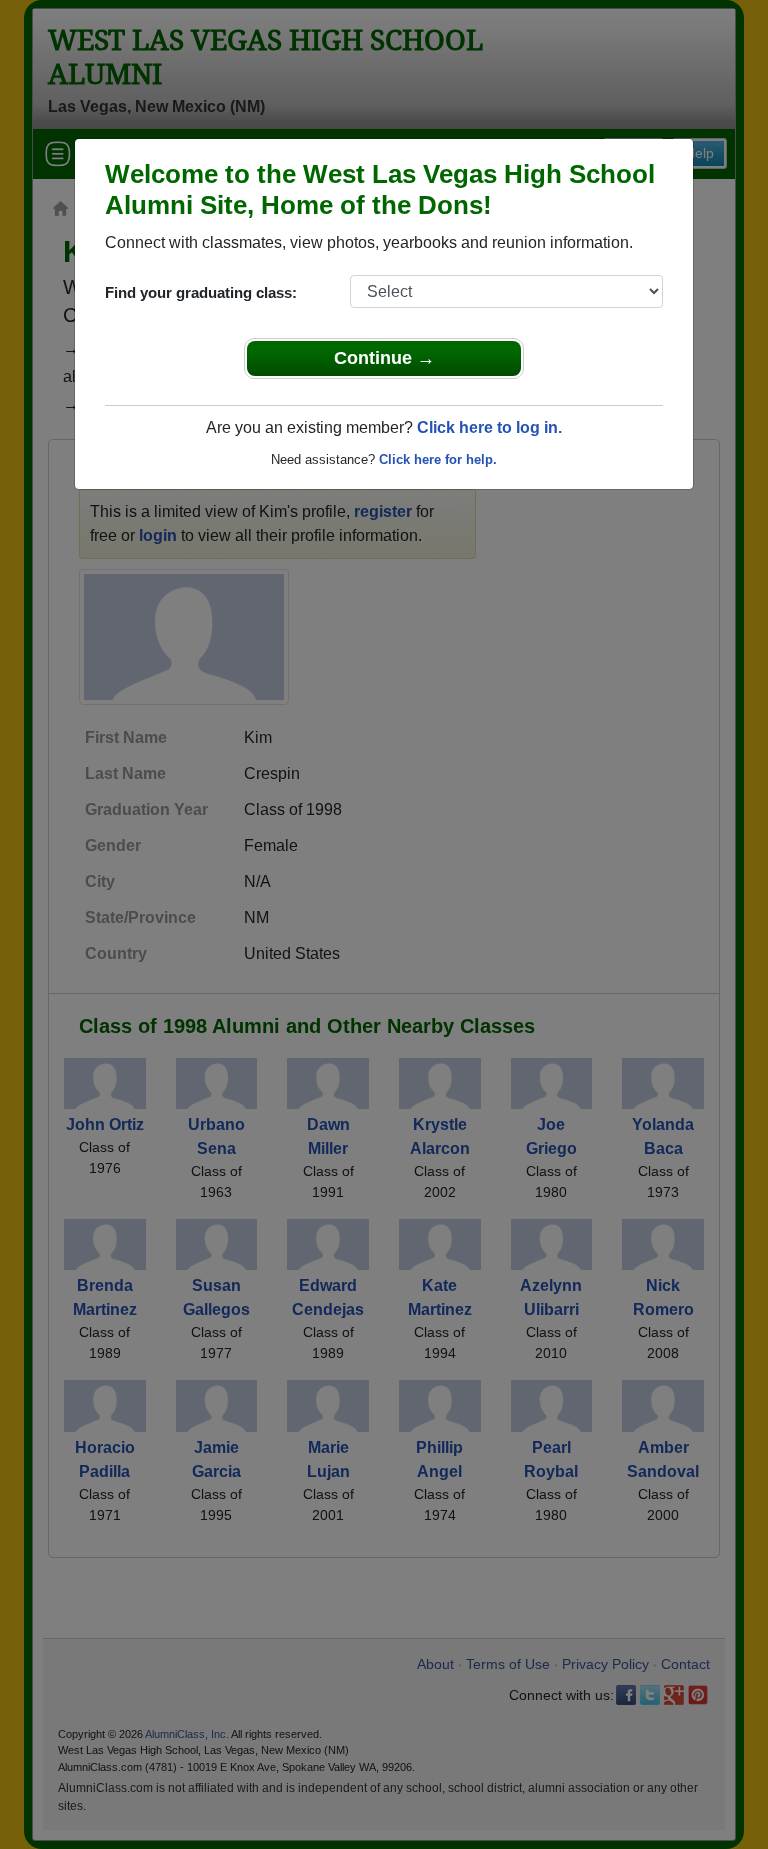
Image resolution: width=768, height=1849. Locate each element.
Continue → (384, 358)
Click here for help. (438, 459)
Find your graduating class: (201, 292)
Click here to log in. (489, 427)
